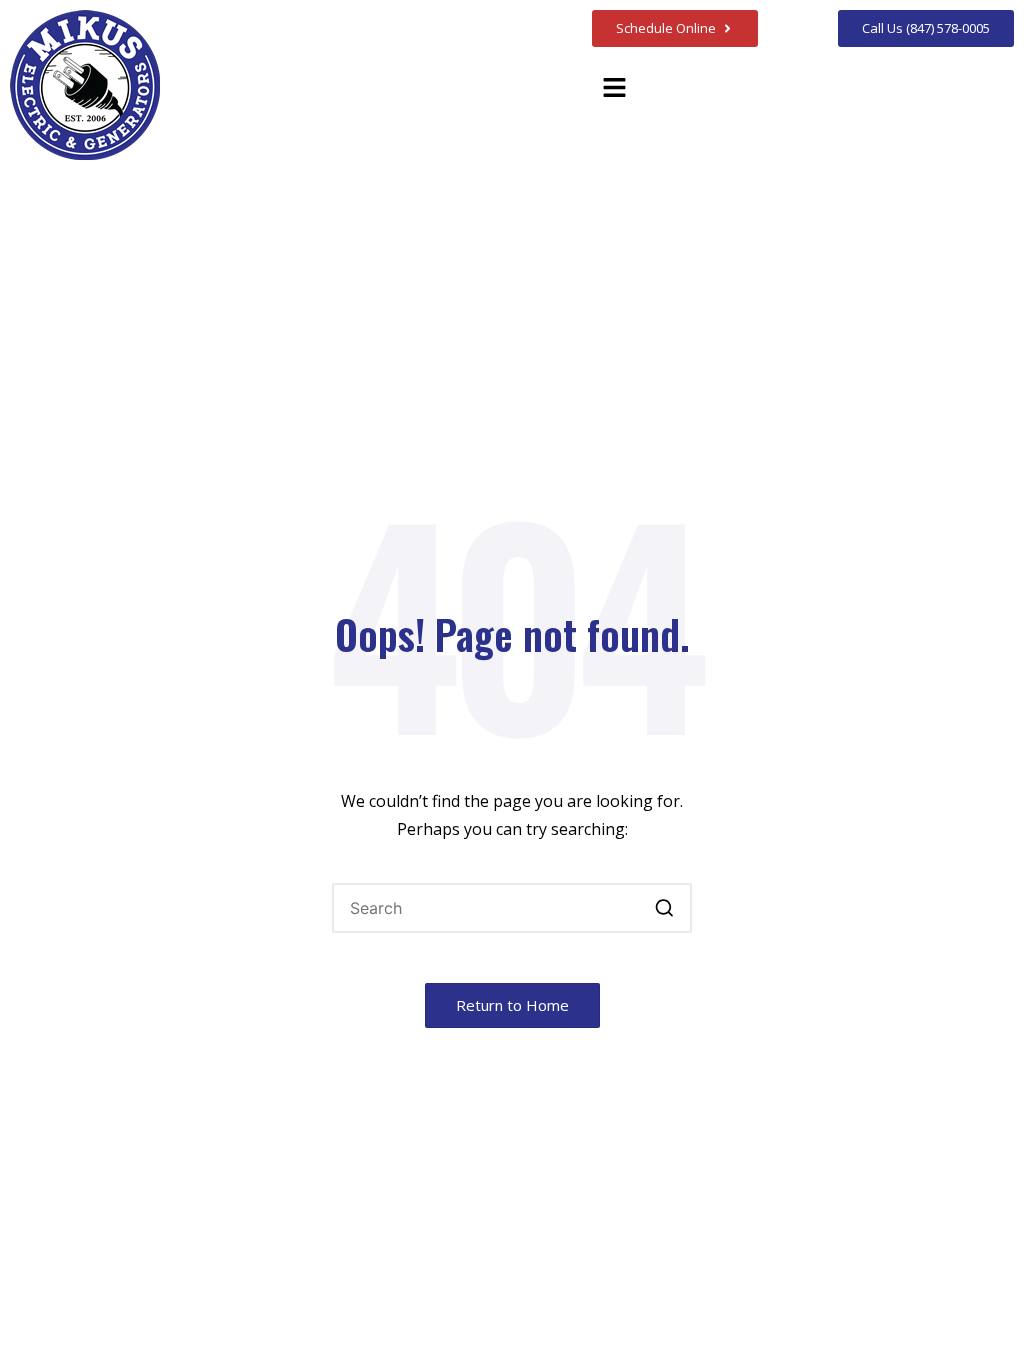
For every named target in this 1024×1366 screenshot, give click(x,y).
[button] (614, 88)
